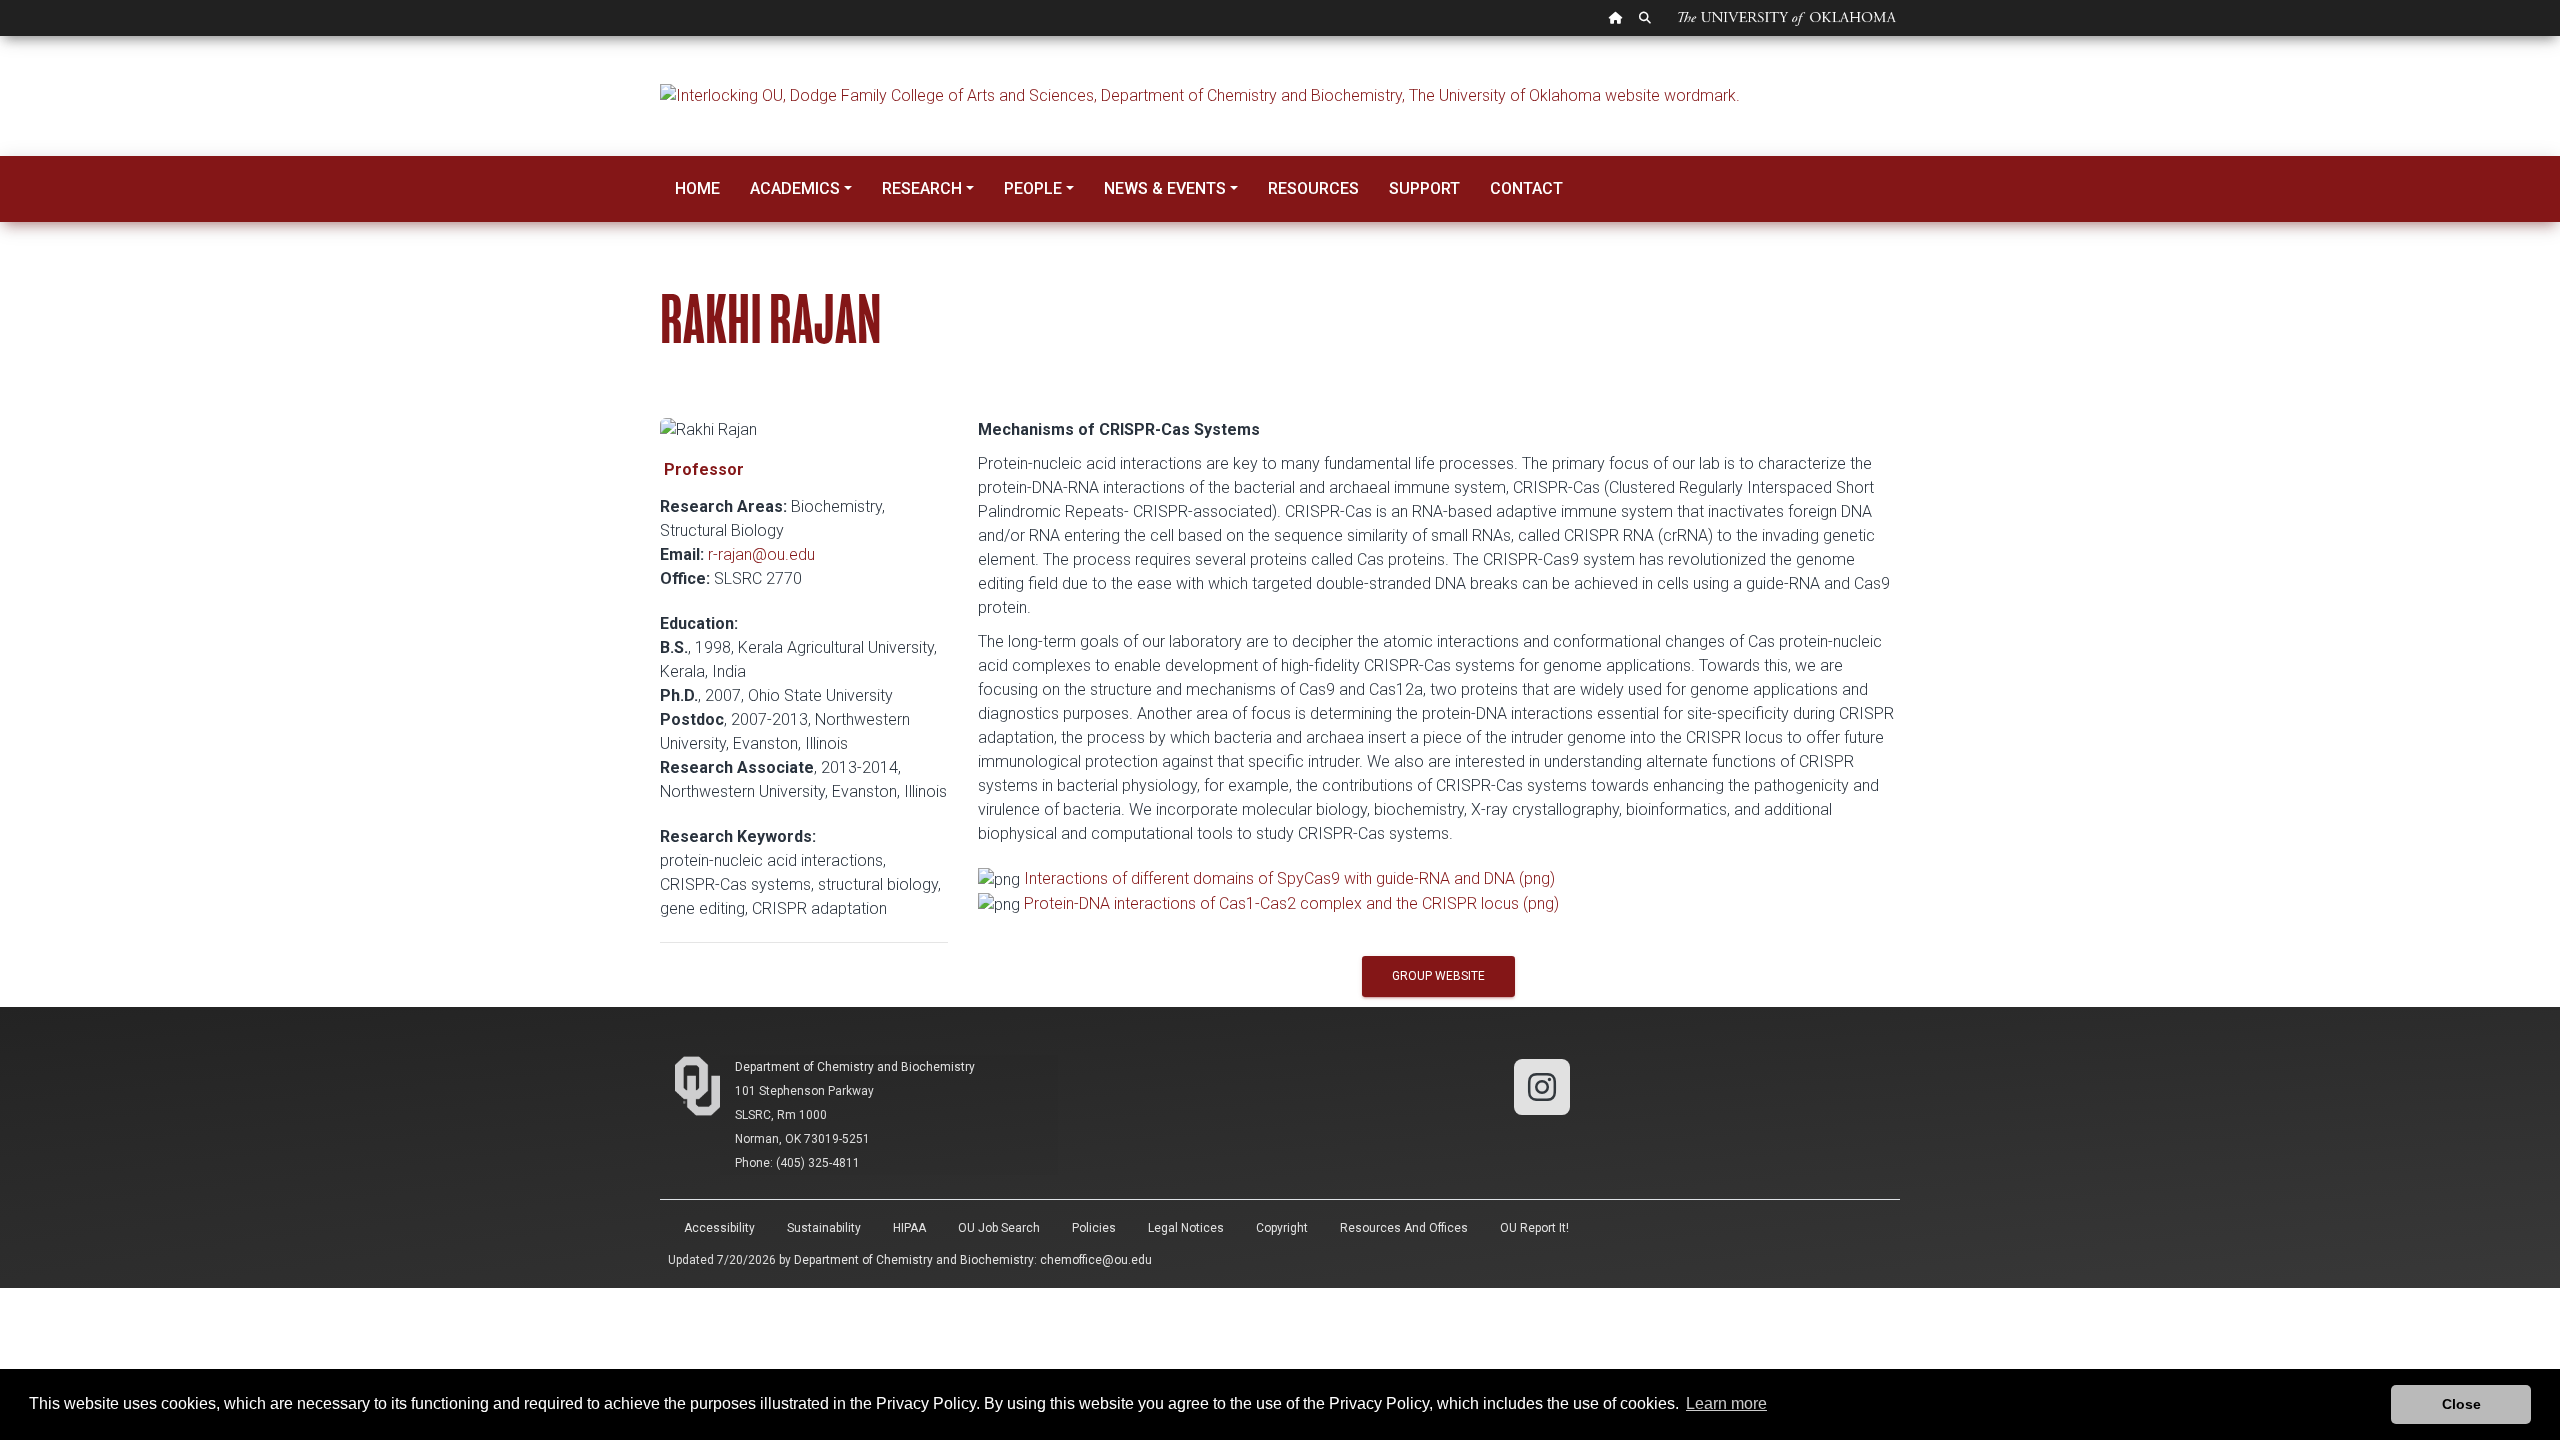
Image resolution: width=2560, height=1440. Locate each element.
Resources (1313, 188)
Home (697, 188)
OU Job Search (999, 1228)
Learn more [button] (1726, 1403)
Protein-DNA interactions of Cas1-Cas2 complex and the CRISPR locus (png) (1291, 903)
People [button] (1033, 188)
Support (1424, 188)
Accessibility (719, 1228)
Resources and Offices (1404, 1228)
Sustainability (824, 1228)
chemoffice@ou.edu (1096, 1260)
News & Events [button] (1165, 188)
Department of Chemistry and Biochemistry (855, 1067)
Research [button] (922, 188)
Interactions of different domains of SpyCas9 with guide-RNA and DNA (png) (1289, 878)
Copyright (1282, 1228)
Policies (1094, 1228)
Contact (1526, 188)
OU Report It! (1534, 1228)
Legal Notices (1186, 1228)
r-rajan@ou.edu (761, 554)
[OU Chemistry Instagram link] (1542, 1085)
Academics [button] (795, 188)
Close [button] (2461, 1404)
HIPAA (909, 1228)
